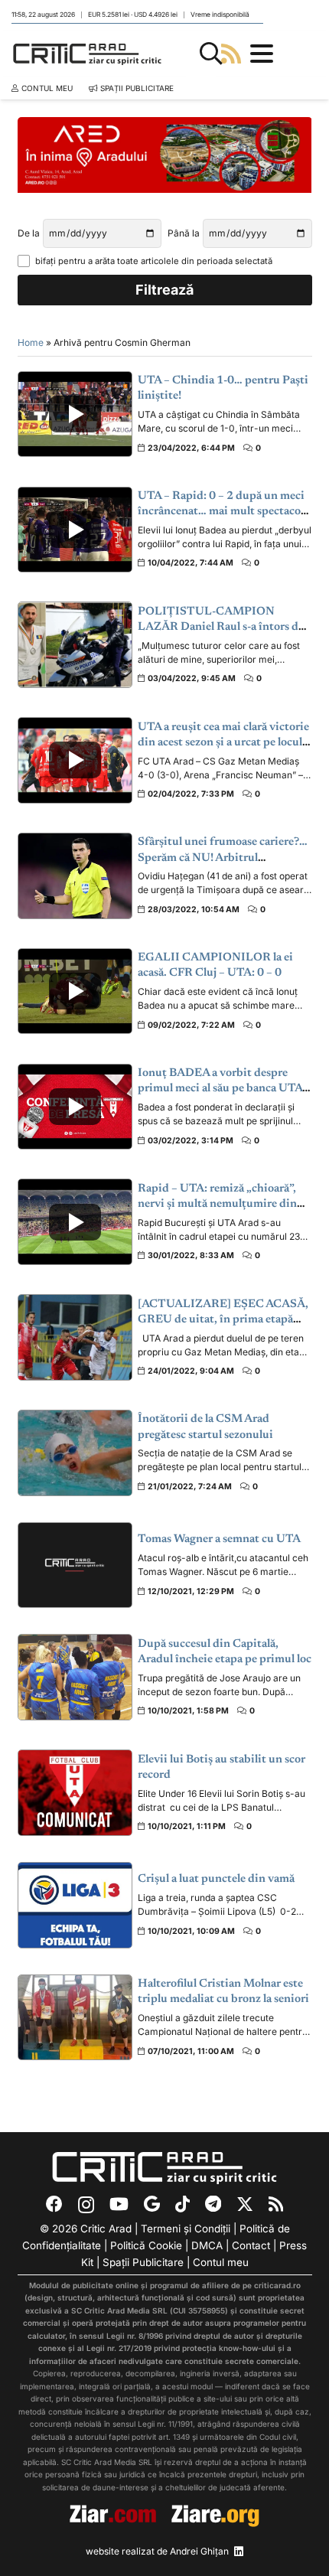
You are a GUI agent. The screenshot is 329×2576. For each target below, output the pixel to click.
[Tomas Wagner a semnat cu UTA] (75, 1565)
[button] (211, 54)
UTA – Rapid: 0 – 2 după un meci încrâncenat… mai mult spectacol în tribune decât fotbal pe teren (221, 512)
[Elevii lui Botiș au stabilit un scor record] (75, 1793)
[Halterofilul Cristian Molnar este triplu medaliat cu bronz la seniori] (75, 2018)
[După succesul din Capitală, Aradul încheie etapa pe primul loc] (75, 1677)
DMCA (207, 2245)
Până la (184, 233)
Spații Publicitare (143, 2262)
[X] (245, 2204)
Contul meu (221, 2262)
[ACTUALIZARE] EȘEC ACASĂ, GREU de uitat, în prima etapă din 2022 (223, 1320)
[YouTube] (119, 2204)
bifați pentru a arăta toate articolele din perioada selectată (154, 261)
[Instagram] (86, 2205)
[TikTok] (182, 2204)
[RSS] (276, 2204)
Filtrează (164, 290)
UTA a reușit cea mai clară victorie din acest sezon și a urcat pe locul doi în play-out (223, 743)
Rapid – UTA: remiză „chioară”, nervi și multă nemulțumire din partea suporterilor (217, 1205)
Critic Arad (106, 2229)
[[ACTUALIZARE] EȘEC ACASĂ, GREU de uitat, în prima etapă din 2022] (75, 1337)
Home (31, 342)
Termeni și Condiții (186, 2229)
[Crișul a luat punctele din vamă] (75, 1905)
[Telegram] (213, 2204)
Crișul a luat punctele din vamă (216, 1879)
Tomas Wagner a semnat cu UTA (219, 1539)
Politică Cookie (146, 2245)
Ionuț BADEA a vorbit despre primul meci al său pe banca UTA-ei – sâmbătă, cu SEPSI (222, 1089)
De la (29, 233)
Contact (251, 2245)
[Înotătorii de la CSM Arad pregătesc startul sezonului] (75, 1453)
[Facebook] (54, 2204)
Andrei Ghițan (199, 2551)
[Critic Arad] (87, 54)
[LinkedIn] (239, 2552)
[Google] (152, 2204)
